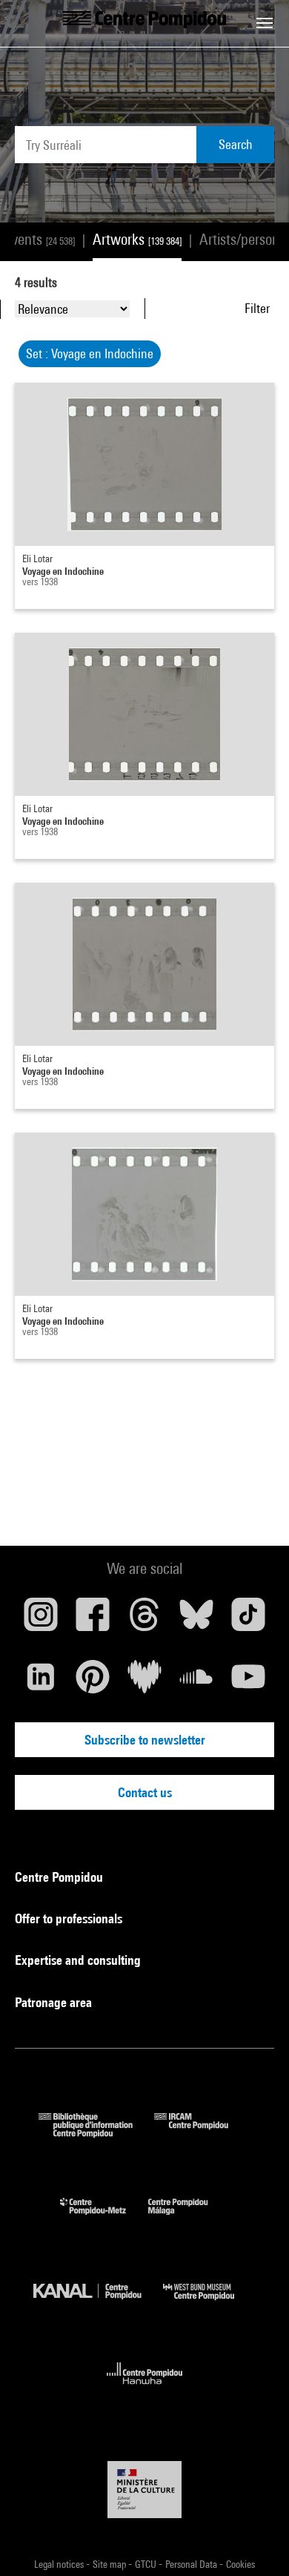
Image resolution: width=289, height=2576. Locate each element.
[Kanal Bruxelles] (98, 2303)
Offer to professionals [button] (70, 1918)
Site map (110, 2564)
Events (40, 239)
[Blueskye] (196, 1620)
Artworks (137, 239)
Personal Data (192, 2564)
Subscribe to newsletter (145, 1740)
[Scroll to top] (254, 2541)
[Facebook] (93, 1620)
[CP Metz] (104, 2218)
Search (236, 144)
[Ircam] (202, 2133)
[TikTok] (248, 1620)
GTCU (147, 2564)
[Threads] (144, 1620)
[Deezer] (144, 1682)
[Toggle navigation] (265, 23)
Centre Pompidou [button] (60, 1877)
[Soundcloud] (196, 1682)
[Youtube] (248, 1682)
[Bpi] (96, 2133)
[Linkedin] (41, 1682)
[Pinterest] (93, 1682)
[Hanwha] (145, 2389)
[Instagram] (41, 1620)
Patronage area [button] (55, 2002)
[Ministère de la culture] (144, 2490)
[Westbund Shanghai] (210, 2303)
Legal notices (60, 2564)
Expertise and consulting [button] (79, 1960)
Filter (257, 308)
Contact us (145, 1792)
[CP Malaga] (189, 2218)
